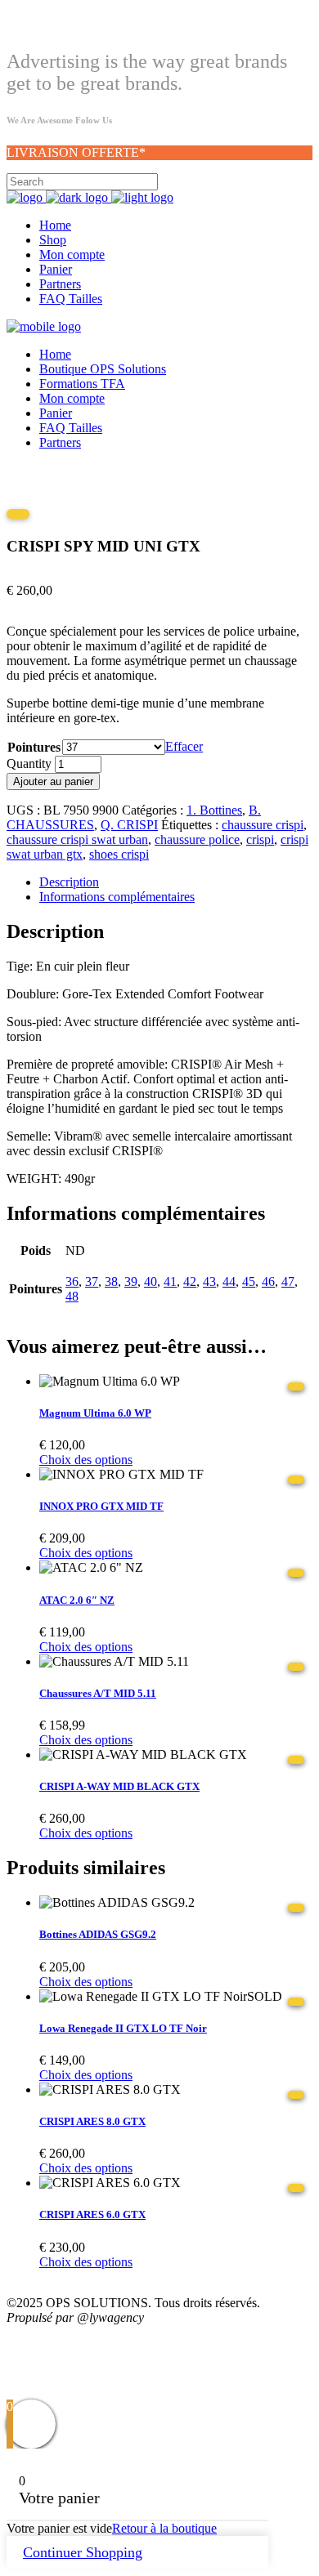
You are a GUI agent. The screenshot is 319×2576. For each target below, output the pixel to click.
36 (72, 1281)
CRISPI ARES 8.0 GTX (92, 2121)
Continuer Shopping (83, 2552)
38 (111, 1281)
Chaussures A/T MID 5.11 (98, 1693)
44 (229, 1281)
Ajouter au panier (53, 781)
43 (209, 1281)
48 (72, 1296)
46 (268, 1281)
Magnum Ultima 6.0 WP (95, 1413)
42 (190, 1281)
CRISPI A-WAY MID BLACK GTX (119, 1786)
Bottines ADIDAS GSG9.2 (98, 1934)
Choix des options (86, 1460)
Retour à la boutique (164, 2528)
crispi (260, 839)
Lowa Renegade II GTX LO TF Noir (123, 2028)
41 (170, 1281)
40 (151, 1281)
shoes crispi (119, 854)
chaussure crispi (263, 825)
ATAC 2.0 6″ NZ (77, 1600)
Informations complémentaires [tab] (117, 897)
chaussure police (197, 839)
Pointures (34, 747)
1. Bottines (214, 810)
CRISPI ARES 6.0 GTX (92, 2214)
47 (288, 1281)
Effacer (184, 746)
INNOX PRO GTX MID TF (101, 1506)
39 (131, 1281)
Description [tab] (69, 882)
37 (92, 1281)
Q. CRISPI (129, 825)
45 (249, 1281)
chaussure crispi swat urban (77, 839)
